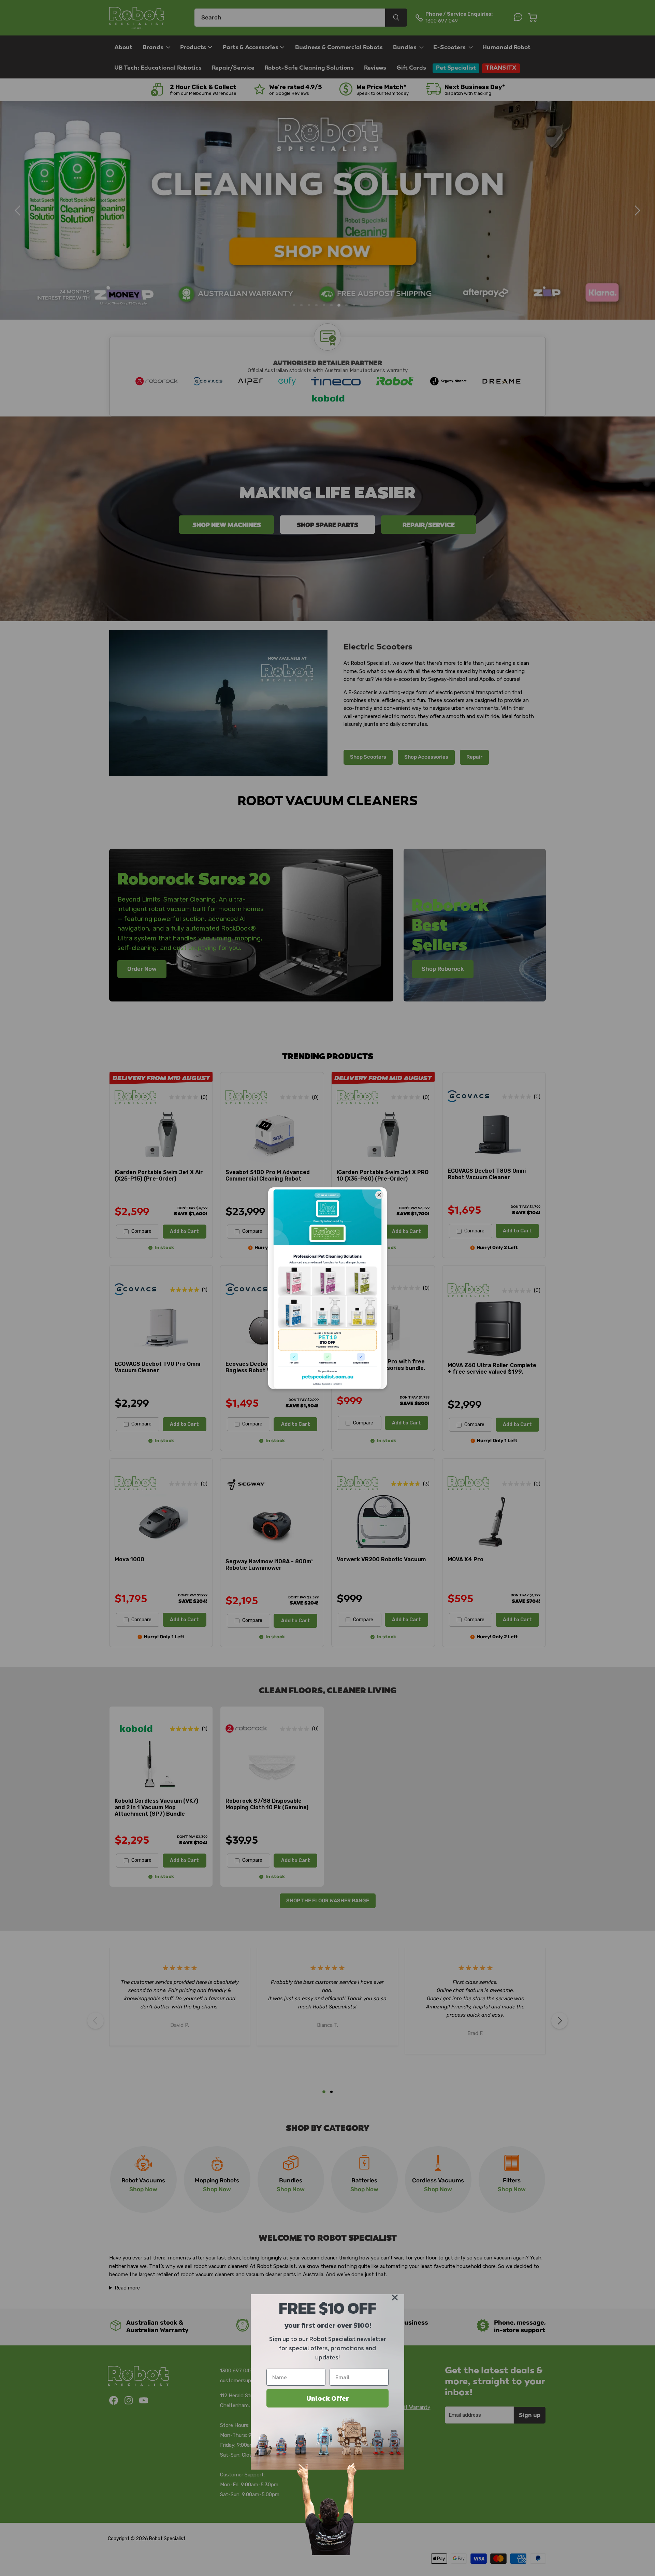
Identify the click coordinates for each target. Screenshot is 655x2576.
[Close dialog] (395, 2297)
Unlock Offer (328, 2398)
